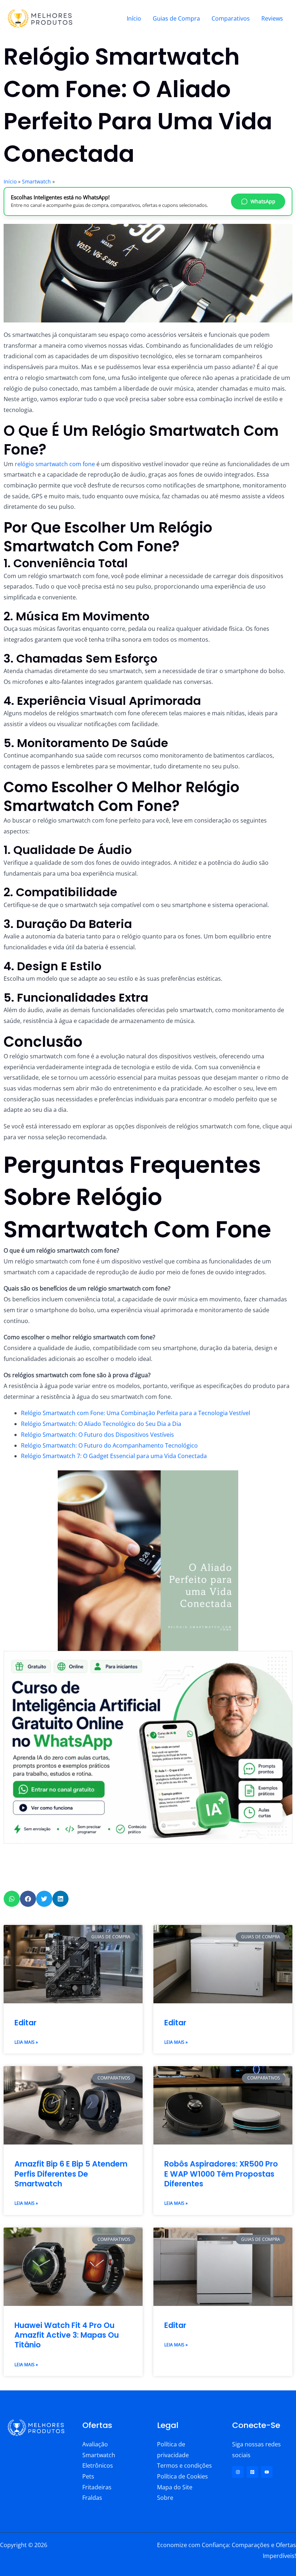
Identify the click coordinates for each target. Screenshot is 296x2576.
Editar (25, 2023)
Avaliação (95, 2444)
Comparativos (231, 18)
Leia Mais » (26, 2042)
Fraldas (92, 2498)
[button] (12, 1899)
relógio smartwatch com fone (54, 464)
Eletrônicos (98, 2466)
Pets (88, 2476)
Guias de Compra (176, 18)
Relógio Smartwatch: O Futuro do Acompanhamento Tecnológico (109, 1445)
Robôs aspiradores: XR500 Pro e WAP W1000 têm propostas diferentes (221, 2174)
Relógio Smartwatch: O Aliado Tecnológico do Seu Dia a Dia (101, 1424)
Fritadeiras (97, 2487)
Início (134, 18)
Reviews (272, 18)
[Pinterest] (252, 2472)
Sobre (165, 2498)
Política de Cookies (182, 2476)
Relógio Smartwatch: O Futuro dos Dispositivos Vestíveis (97, 1435)
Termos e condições (184, 2466)
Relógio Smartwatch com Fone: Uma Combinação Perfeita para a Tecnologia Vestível (136, 1413)
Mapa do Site (175, 2487)
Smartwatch (36, 181)
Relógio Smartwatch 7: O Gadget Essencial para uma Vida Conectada (114, 1456)
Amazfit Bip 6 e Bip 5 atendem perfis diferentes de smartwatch (71, 2174)
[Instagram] (238, 2472)
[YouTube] (267, 2472)
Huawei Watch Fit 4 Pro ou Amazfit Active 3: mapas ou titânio (67, 2335)
